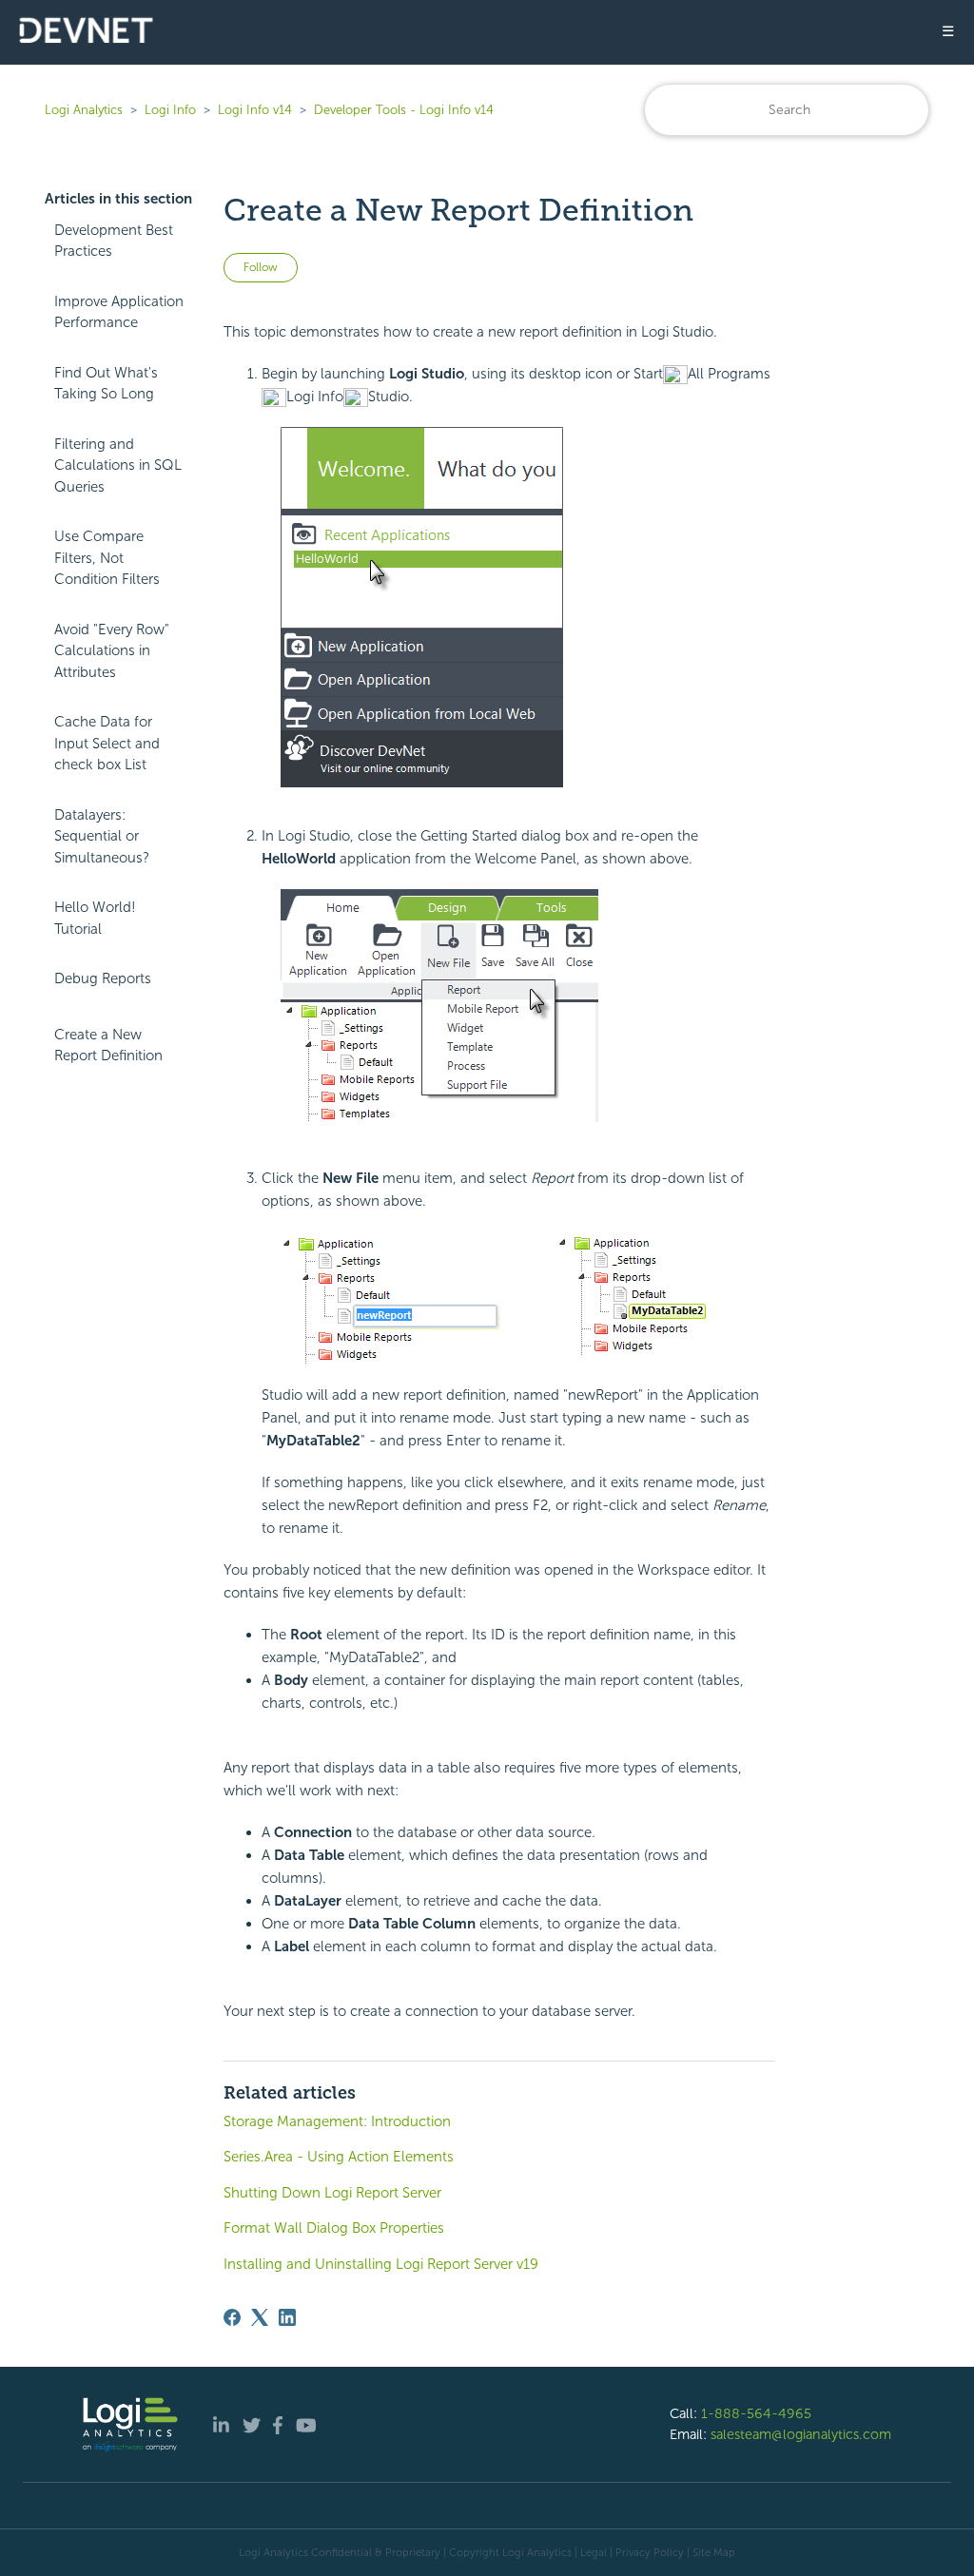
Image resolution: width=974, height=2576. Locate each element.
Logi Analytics (84, 110)
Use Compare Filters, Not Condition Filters (107, 558)
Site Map (714, 2552)
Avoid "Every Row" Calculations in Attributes (112, 651)
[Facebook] (232, 2317)
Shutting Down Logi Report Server (332, 2193)
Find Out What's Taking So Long (106, 384)
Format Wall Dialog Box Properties (334, 2228)
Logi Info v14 (255, 110)
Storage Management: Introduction (337, 2121)
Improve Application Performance (119, 312)
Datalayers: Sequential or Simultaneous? (102, 836)
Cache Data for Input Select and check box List (107, 743)
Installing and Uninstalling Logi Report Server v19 (381, 2264)
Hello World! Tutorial (95, 918)
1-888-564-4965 (756, 2413)
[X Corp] (260, 2317)
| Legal (591, 2552)
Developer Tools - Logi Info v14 (404, 110)
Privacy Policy (650, 2552)
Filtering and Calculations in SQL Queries (118, 465)
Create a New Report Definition (108, 1046)
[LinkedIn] (287, 2317)
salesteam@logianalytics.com (801, 2434)
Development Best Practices (114, 241)
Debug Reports (103, 978)
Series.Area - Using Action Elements (339, 2157)
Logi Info (170, 110)
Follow (261, 267)
